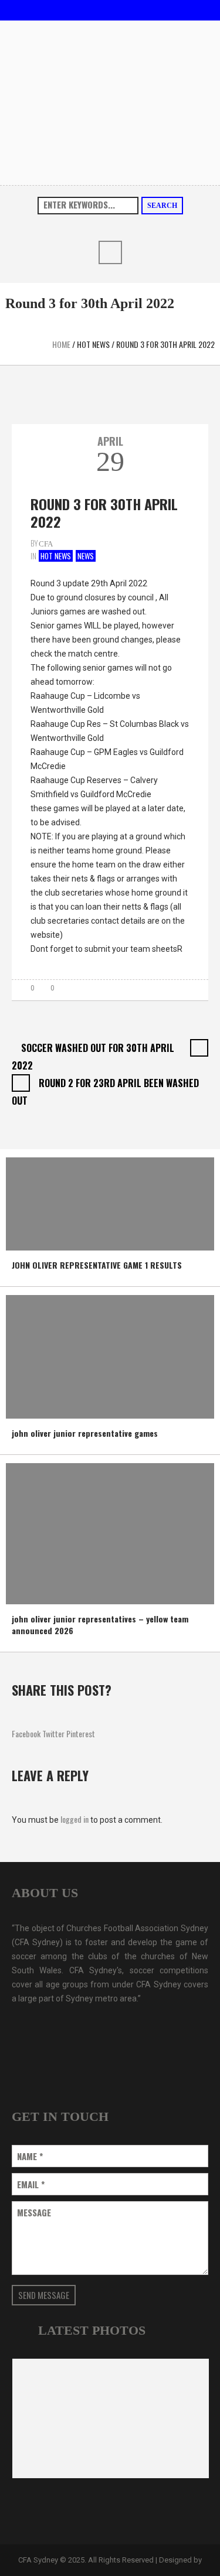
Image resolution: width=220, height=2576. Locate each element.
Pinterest (81, 1733)
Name (30, 2156)
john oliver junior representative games (85, 1433)
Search (162, 206)
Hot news (93, 344)
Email (31, 2184)
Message (34, 2213)
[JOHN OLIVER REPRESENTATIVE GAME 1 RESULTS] (94, 1203)
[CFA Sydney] (110, 101)
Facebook (26, 1733)
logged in (75, 1819)
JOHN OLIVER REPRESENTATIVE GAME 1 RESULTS (97, 1265)
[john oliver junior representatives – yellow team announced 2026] (94, 1533)
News (86, 556)
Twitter (53, 1733)
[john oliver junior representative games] (94, 1356)
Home (61, 344)
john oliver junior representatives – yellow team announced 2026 (100, 1624)
